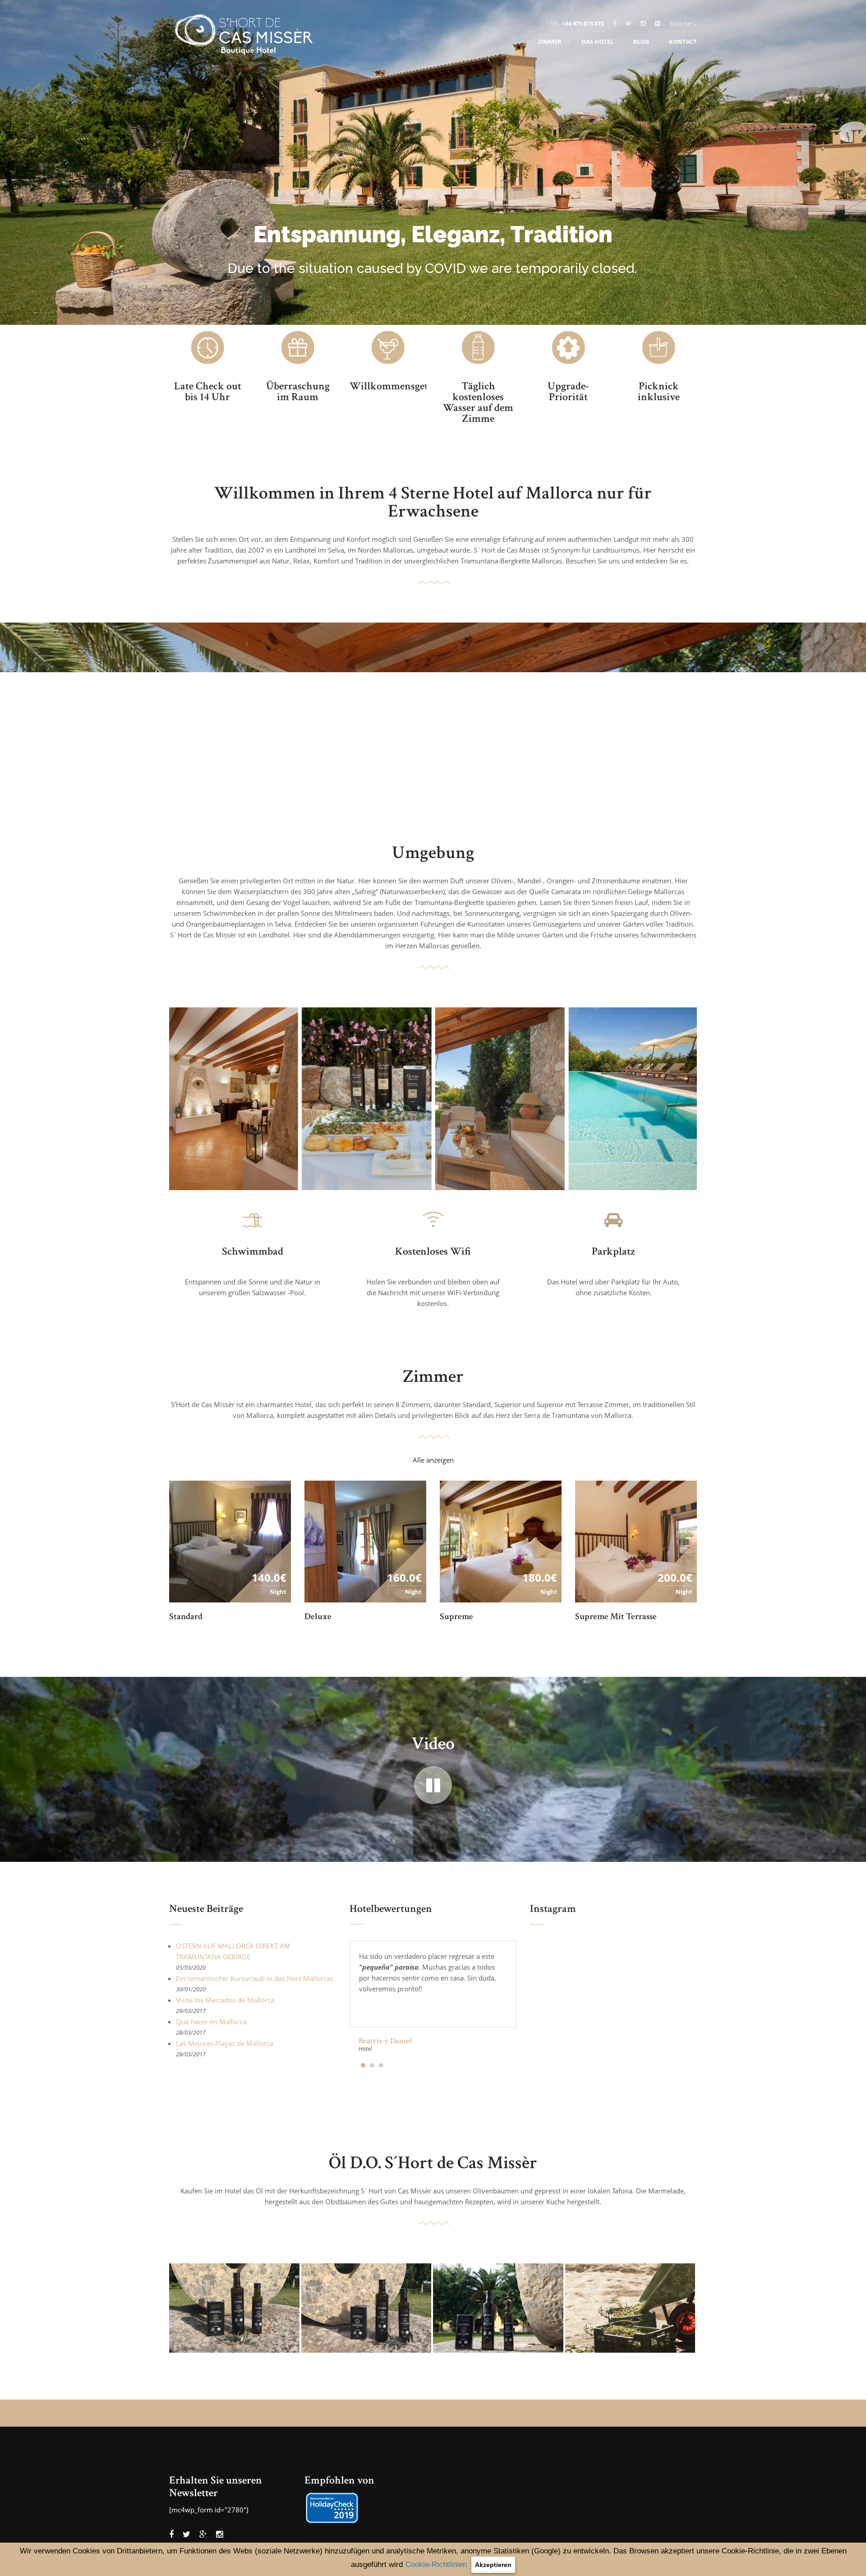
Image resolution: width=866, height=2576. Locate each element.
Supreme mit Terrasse (616, 1616)
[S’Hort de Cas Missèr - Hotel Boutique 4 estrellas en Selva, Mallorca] (246, 37)
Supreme (456, 1616)
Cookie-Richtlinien (436, 2564)
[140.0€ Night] (230, 1541)
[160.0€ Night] (365, 1541)
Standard (186, 1616)
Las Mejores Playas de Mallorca (225, 2043)
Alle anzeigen (433, 1460)
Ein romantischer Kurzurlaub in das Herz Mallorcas (255, 1978)
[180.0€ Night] (501, 1541)
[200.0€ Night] (636, 1541)
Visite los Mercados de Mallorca (225, 2000)
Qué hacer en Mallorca (211, 2022)
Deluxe (318, 1616)
